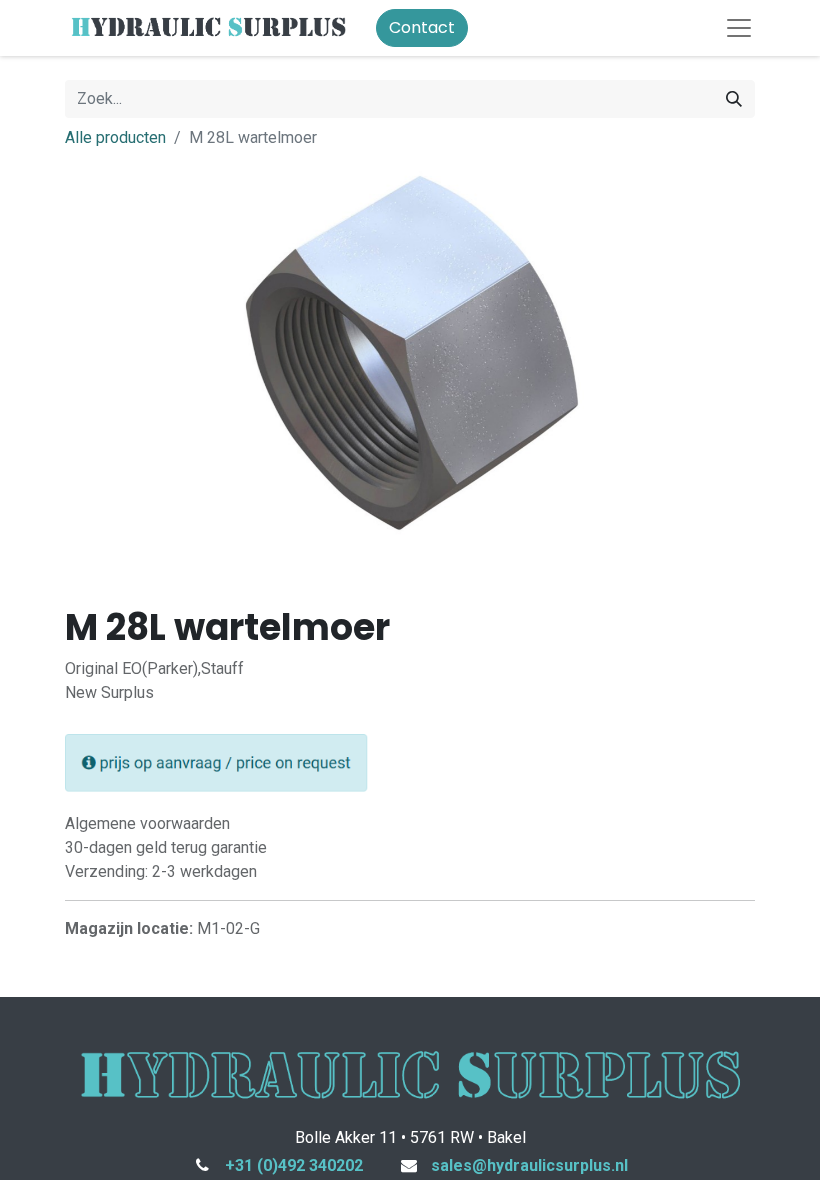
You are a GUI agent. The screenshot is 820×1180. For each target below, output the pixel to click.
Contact (422, 27)
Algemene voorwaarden (147, 823)
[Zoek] (734, 99)
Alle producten (115, 137)
